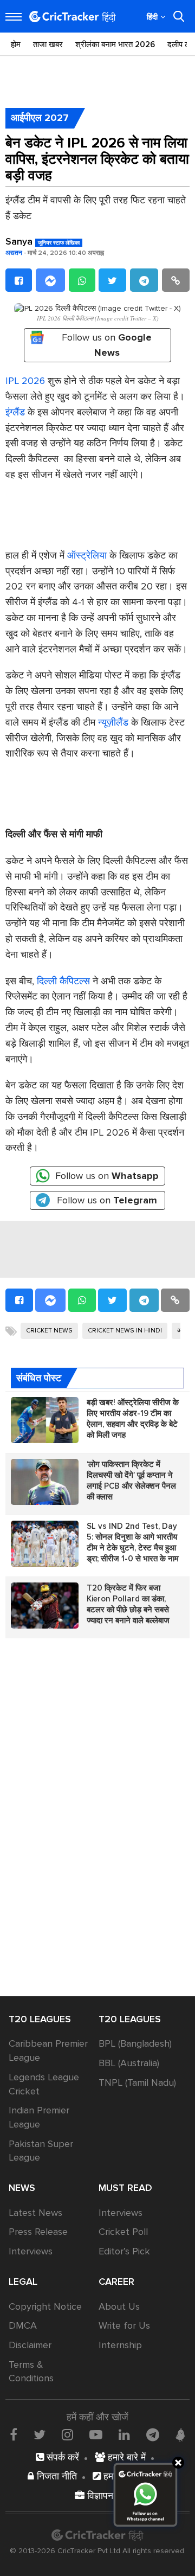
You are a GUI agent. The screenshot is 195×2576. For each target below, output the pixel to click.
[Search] (179, 16)
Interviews (31, 2251)
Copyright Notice (45, 2306)
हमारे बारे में (125, 2457)
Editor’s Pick (124, 2251)
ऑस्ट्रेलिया (87, 555)
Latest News (35, 2213)
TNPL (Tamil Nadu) (137, 2082)
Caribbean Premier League (48, 2050)
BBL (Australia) (129, 2063)
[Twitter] (112, 280)
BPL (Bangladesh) (135, 2043)
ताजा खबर (48, 44)
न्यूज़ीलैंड (113, 722)
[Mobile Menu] (14, 17)
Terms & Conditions (31, 2372)
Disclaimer (30, 2345)
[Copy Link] (176, 280)
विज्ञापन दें (103, 2496)
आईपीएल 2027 (40, 118)
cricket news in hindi (125, 1331)
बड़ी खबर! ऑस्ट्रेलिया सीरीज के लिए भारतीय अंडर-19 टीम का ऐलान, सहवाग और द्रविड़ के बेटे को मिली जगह (133, 1419)
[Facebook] (19, 280)
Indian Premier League (39, 2117)
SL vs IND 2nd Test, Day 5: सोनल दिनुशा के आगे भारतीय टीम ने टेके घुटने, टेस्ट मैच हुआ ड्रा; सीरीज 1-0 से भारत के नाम (133, 1542)
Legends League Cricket (44, 2084)
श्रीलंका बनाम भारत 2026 (115, 44)
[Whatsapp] (82, 280)
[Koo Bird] (180, 2435)
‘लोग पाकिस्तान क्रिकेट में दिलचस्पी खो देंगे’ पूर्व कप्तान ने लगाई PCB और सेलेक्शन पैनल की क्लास (131, 1481)
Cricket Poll (123, 2232)
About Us (119, 2306)
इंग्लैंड (15, 412)
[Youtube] (96, 2434)
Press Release (38, 2232)
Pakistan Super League (41, 2151)
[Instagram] (67, 2434)
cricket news (49, 1331)
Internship (120, 2345)
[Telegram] (144, 280)
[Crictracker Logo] (73, 17)
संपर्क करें (61, 2457)
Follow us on (107, 345)
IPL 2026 (25, 381)
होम (16, 44)
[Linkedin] (124, 2434)
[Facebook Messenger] (50, 280)
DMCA (23, 2325)
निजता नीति (56, 2476)
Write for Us (124, 2325)
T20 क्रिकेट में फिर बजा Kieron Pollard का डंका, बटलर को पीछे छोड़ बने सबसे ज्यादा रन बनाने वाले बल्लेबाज (128, 1604)
